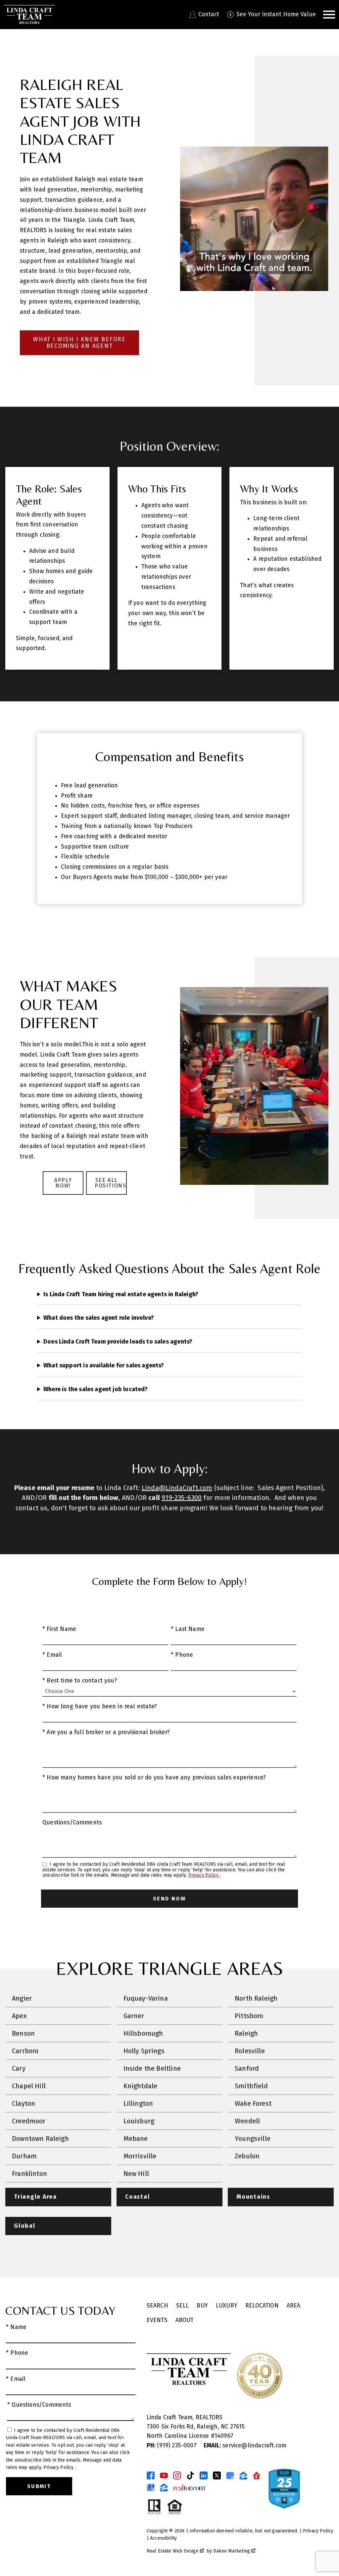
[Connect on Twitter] (217, 2475)
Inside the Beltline (152, 2068)
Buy (202, 2306)
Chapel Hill (29, 2086)
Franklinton (29, 2174)
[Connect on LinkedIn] (204, 2475)
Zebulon (247, 2156)
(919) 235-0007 (172, 2446)
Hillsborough (143, 2033)
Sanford (247, 2068)
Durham (24, 2156)
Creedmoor (29, 2121)
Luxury (227, 2306)
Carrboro (25, 2051)
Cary (19, 2068)
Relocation (262, 2306)
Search (157, 2306)
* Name (16, 2327)
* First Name (59, 1629)
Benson (23, 2033)
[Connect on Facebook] (151, 2475)
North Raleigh (256, 1998)
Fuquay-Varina (146, 1998)
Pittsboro (249, 2016)
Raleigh (246, 2033)
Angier (22, 1998)
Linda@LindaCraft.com (177, 1488)
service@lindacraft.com (245, 2446)
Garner (134, 2016)
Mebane (136, 2139)
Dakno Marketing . (235, 2551)
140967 (224, 2436)
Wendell (247, 2121)
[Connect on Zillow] (243, 2475)
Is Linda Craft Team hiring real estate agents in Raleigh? (121, 1294)
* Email (52, 1655)
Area (294, 2306)
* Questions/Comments (39, 2405)
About (185, 2320)
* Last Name (188, 1629)
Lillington (138, 2103)
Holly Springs (144, 2051)
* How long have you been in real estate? (100, 1706)
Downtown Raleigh (40, 2139)
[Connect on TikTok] (190, 2475)
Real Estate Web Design (173, 2551)
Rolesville (250, 2051)
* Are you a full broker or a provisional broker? (106, 1732)
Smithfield (251, 2086)
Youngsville (253, 2139)
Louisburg (139, 2121)
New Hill (136, 2174)
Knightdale (141, 2086)
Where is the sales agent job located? (96, 1389)
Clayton (24, 2103)
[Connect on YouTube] (164, 2475)
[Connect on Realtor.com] (257, 2475)
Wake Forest (253, 2103)
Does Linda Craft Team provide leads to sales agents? (118, 1342)
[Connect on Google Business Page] (151, 2487)
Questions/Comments (72, 1823)
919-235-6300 (182, 1498)
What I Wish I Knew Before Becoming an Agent (79, 343)
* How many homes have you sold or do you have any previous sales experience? (154, 1778)
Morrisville (140, 2156)
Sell (183, 2306)
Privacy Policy (204, 1875)
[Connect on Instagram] (177, 2475)
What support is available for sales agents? (104, 1365)
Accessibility (163, 2538)
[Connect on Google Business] (230, 2475)
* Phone (182, 1655)
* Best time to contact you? (80, 1681)
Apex (19, 2016)
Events (157, 2320)
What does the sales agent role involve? (99, 1318)
